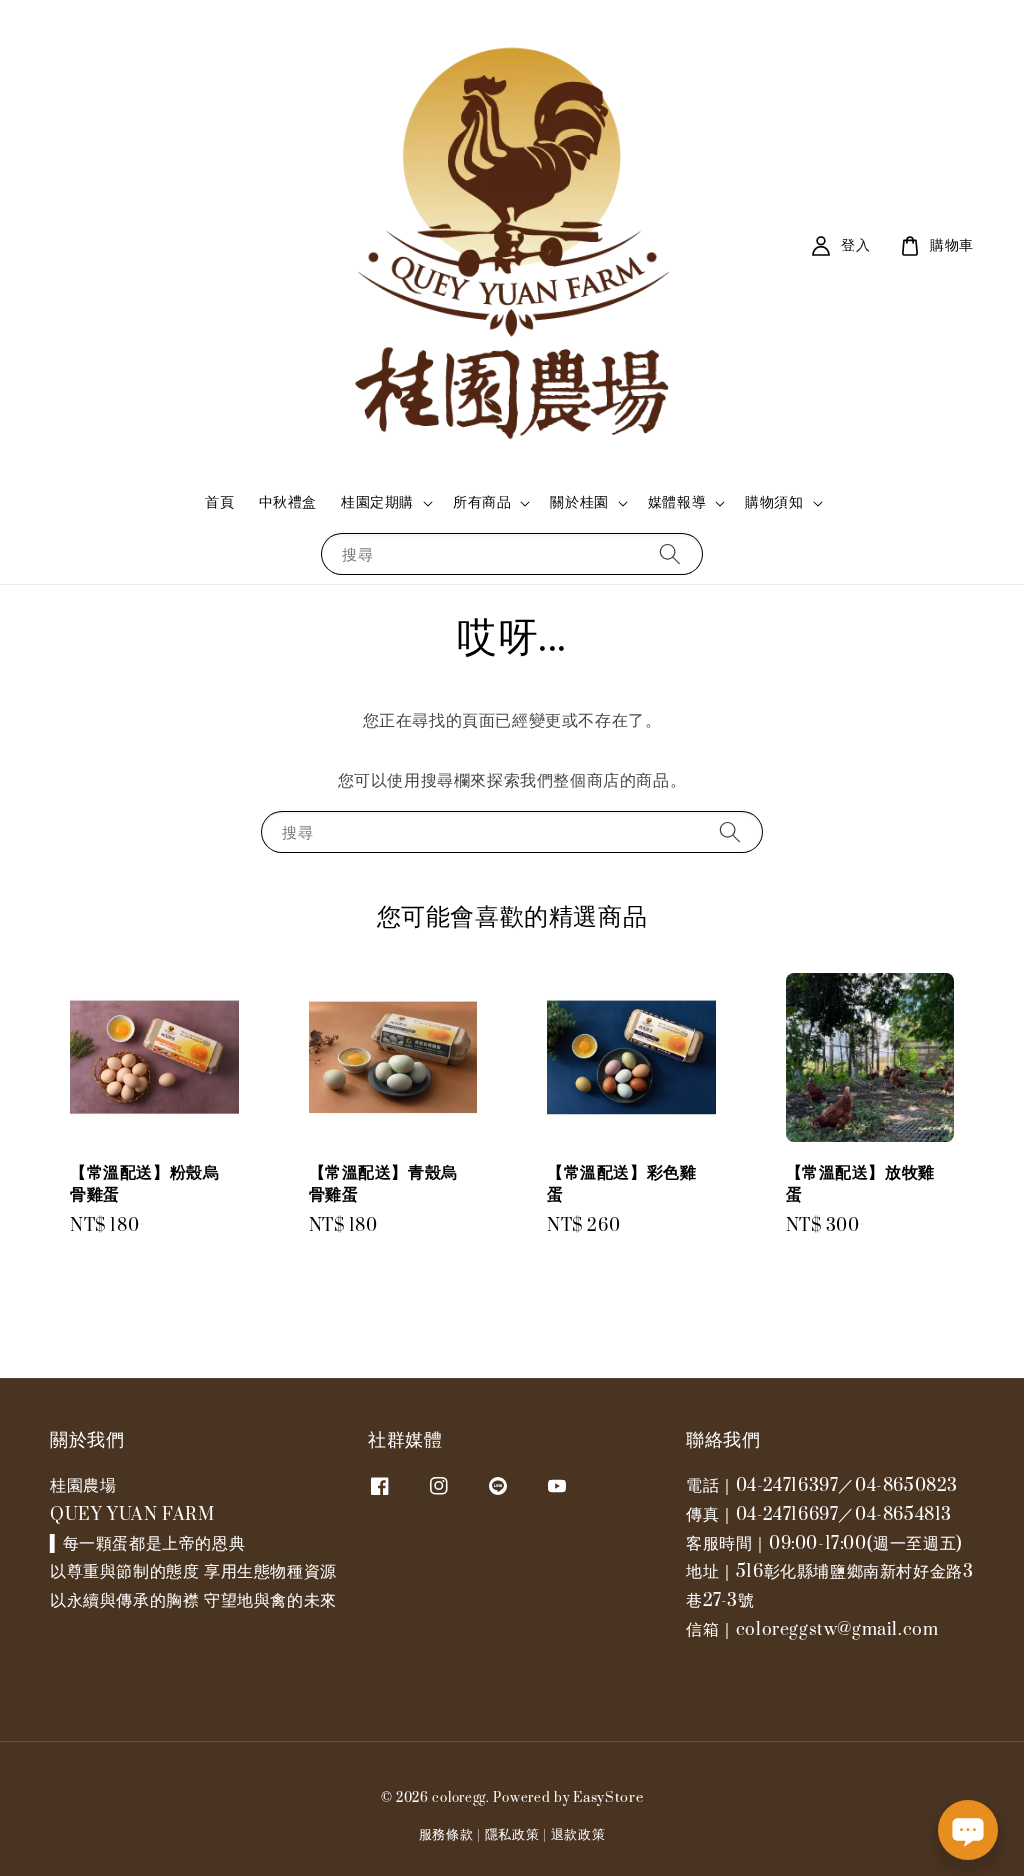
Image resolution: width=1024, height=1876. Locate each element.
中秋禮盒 (288, 502)
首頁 (219, 502)
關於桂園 (579, 503)
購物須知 (774, 503)
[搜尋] (670, 553)
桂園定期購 (377, 503)
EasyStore (608, 1798)
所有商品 (482, 503)
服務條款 (446, 1835)
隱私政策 (512, 1835)
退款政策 (578, 1835)
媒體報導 (677, 503)
